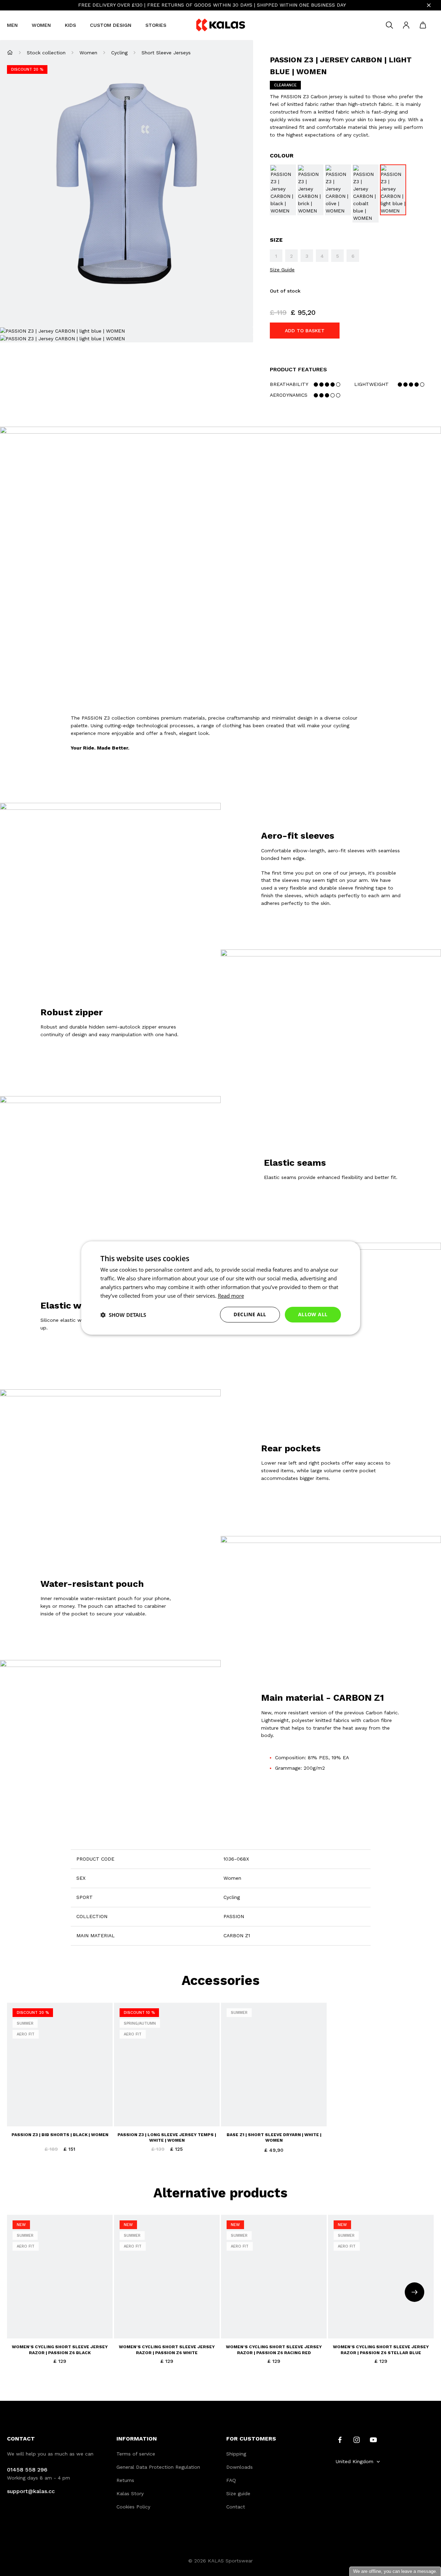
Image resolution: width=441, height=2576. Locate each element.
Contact (236, 2507)
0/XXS (19, 2316)
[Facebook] (340, 2439)
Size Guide (282, 270)
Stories (156, 25)
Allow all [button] (313, 1314)
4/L (73, 2316)
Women (41, 25)
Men (12, 25)
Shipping (236, 2454)
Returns (125, 2480)
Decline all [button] (250, 1314)
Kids (70, 25)
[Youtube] (373, 2439)
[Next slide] (415, 2292)
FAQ (231, 2480)
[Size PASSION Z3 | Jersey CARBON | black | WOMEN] (283, 190)
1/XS (34, 2316)
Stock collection (46, 53)
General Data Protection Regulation (158, 2467)
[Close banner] (429, 5)
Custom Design (111, 25)
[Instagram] (357, 2439)
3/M (60, 2316)
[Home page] (10, 52)
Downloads (239, 2467)
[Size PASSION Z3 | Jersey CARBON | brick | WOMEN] (310, 190)
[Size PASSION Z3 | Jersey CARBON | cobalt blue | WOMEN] (366, 193)
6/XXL (33, 2329)
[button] (123, 1315)
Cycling (119, 53)
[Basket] (423, 25)
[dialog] (221, 1288)
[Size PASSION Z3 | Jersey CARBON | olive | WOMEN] (338, 190)
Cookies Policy (133, 2507)
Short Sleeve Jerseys (166, 53)
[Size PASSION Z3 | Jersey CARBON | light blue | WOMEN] (393, 190)
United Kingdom (355, 2461)
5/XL (17, 2329)
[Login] (406, 25)
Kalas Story (130, 2493)
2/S (47, 2316)
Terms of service (136, 2454)
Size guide (238, 2493)
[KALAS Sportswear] (221, 25)
